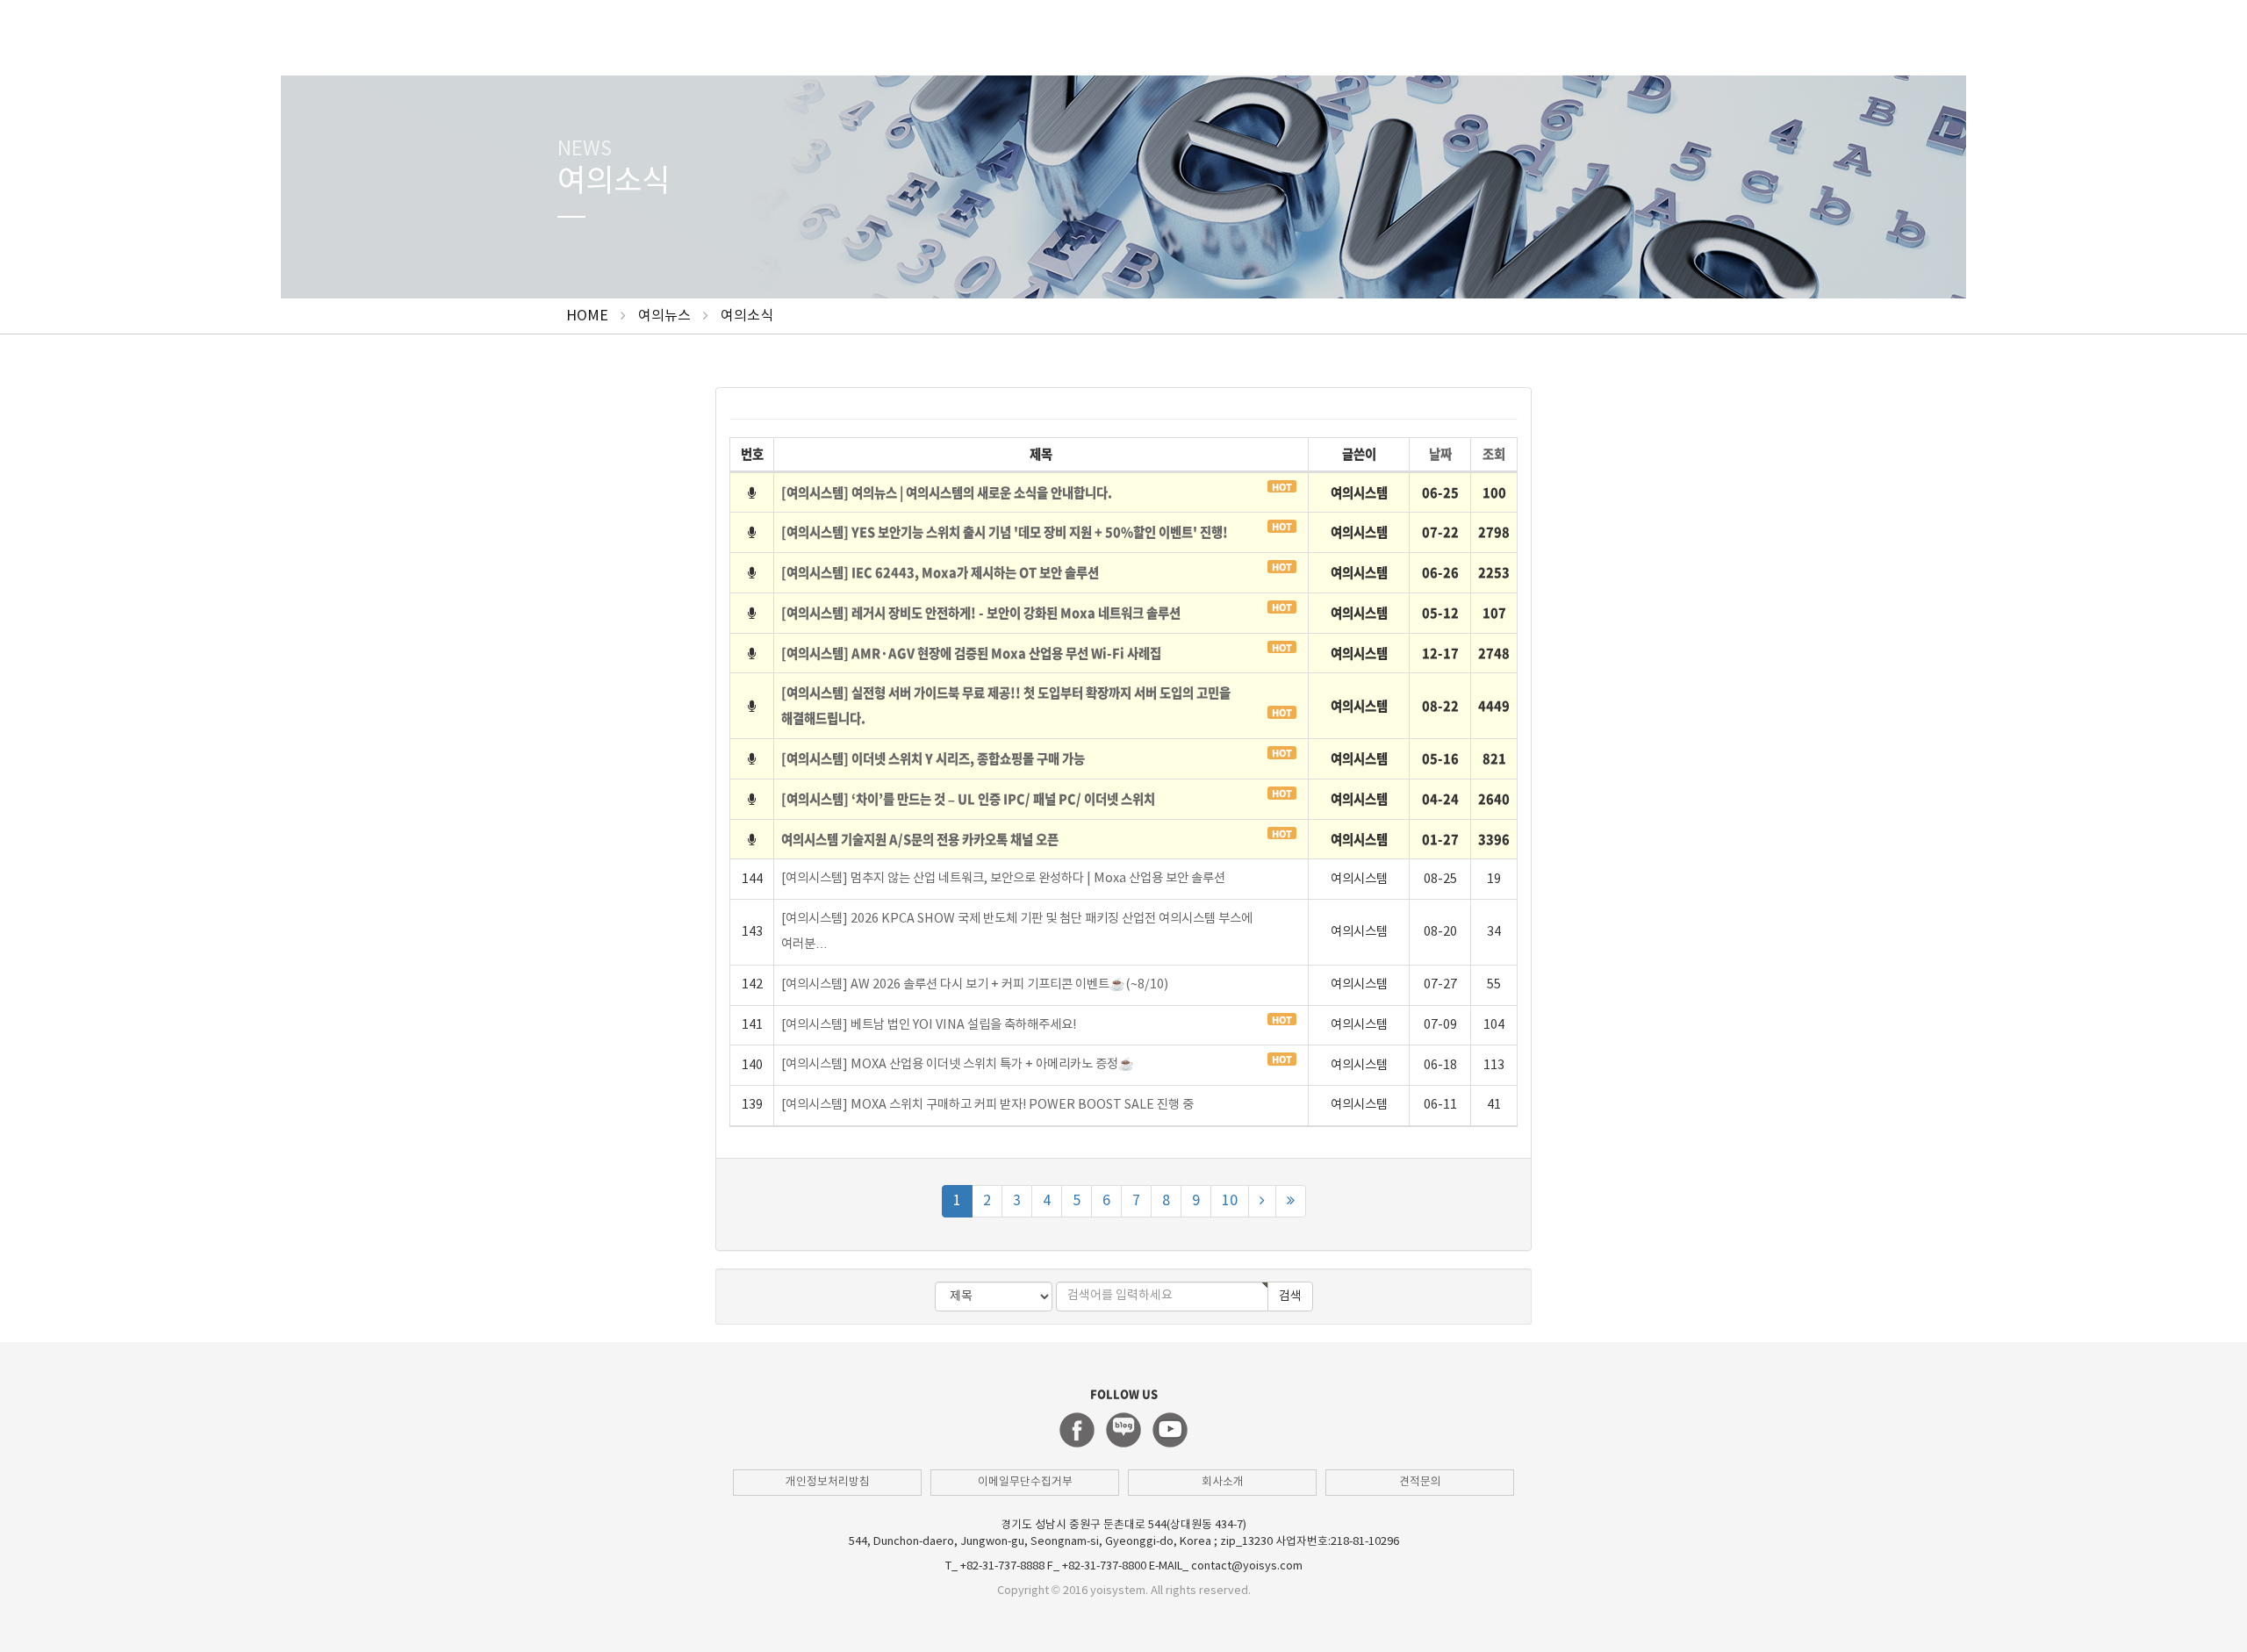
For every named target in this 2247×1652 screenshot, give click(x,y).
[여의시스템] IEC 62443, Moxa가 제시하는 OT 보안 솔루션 (940, 572)
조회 (1494, 454)
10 (1230, 1201)
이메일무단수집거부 (1025, 1482)
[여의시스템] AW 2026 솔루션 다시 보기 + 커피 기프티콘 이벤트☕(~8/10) (975, 984)
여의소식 (747, 316)
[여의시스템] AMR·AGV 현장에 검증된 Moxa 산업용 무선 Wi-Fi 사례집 (971, 653)
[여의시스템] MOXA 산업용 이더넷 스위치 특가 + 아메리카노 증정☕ (958, 1064)
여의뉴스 (664, 316)
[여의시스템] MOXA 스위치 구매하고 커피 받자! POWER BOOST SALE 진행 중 (987, 1105)
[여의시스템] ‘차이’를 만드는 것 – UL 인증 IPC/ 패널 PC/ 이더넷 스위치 (968, 799)
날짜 (1440, 454)
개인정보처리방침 (828, 1482)
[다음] (1262, 1201)
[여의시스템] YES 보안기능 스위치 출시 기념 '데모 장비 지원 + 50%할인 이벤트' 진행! (1005, 532)
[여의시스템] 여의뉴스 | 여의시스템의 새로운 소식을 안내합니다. (947, 492)
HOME (587, 316)
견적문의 (1420, 1482)
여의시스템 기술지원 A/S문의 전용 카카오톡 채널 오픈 (920, 839)
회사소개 (1223, 1482)
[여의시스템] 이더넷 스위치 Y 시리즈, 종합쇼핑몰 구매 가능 (933, 758)
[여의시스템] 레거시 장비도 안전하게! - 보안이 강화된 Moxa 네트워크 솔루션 (981, 613)
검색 (1290, 1296)
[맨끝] (1291, 1201)
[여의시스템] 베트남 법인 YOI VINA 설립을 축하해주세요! (929, 1025)
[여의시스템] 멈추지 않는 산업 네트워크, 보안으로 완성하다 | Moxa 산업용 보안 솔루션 (1003, 878)
